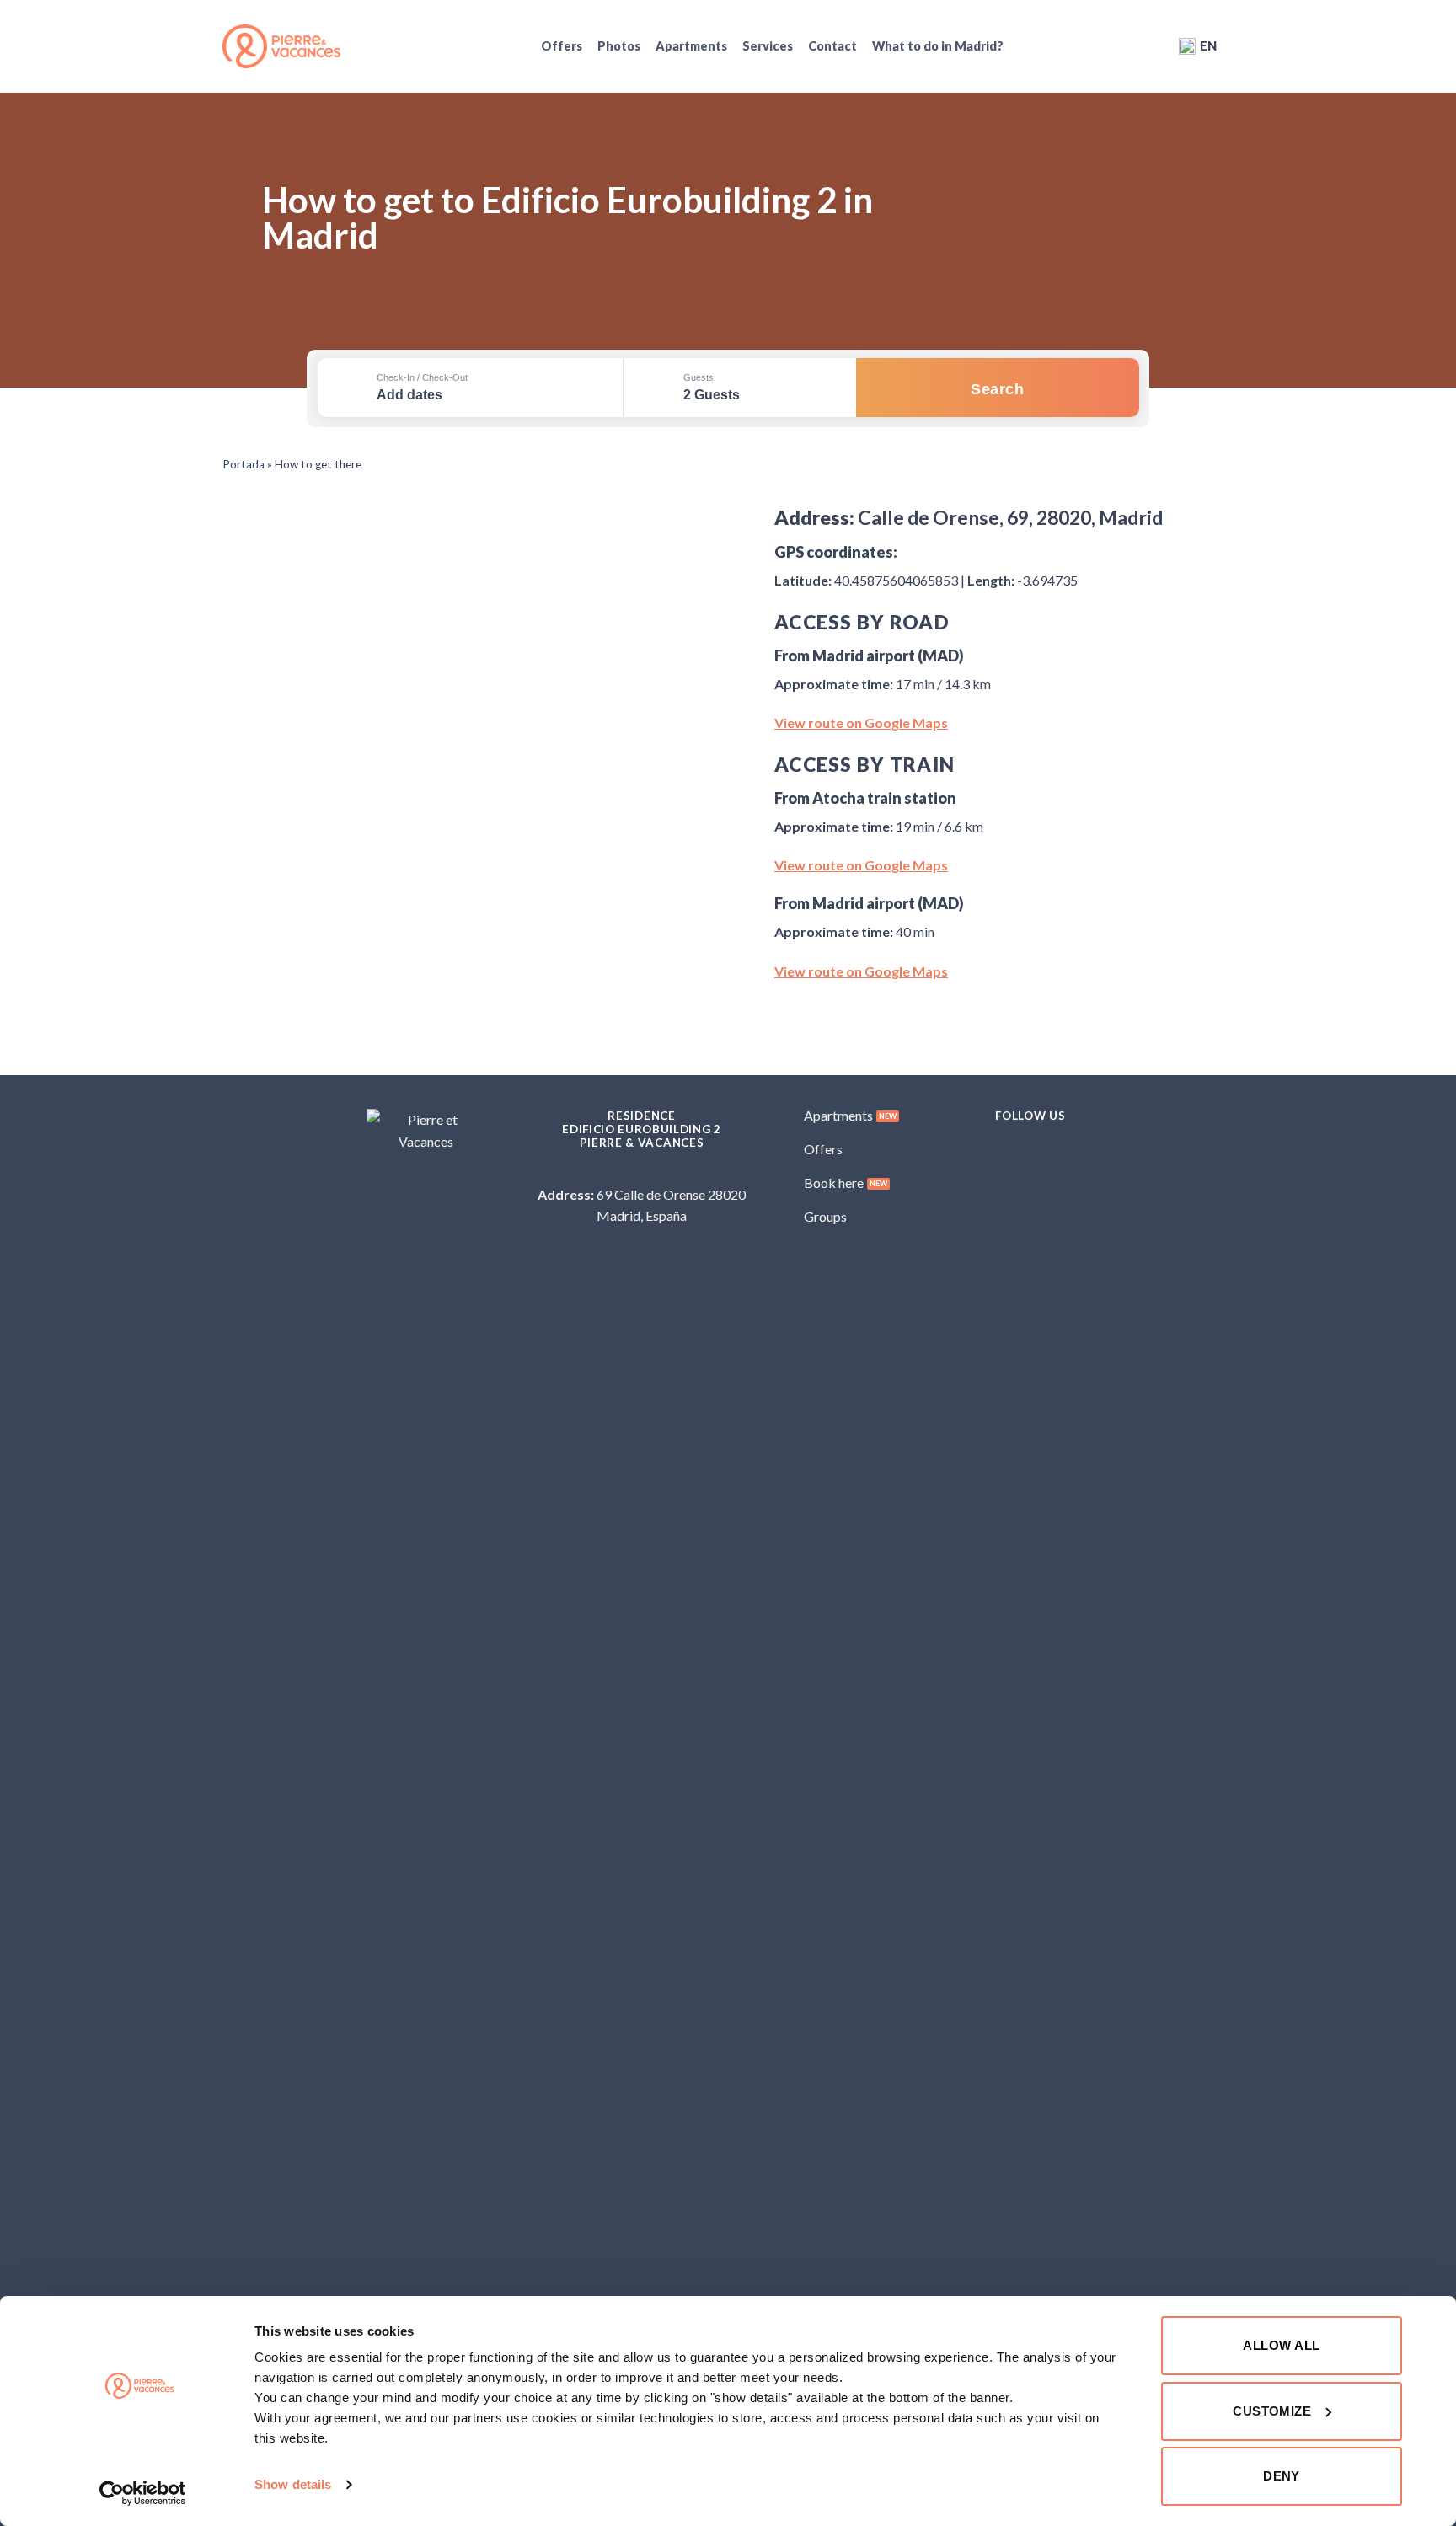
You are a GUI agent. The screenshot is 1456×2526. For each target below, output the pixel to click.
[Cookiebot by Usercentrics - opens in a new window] (143, 2493)
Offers (562, 46)
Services (768, 46)
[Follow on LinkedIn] (1071, 1149)
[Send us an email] (631, 1173)
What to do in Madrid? (938, 46)
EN (1208, 46)
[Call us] (652, 1173)
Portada (244, 464)
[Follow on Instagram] (1017, 1149)
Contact (832, 46)
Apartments (691, 46)
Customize (1272, 2411)
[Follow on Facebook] (990, 1149)
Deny (1282, 2476)
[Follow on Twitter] (1044, 1149)
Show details (293, 2484)
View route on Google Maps (861, 722)
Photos (619, 46)
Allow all (1281, 2345)
